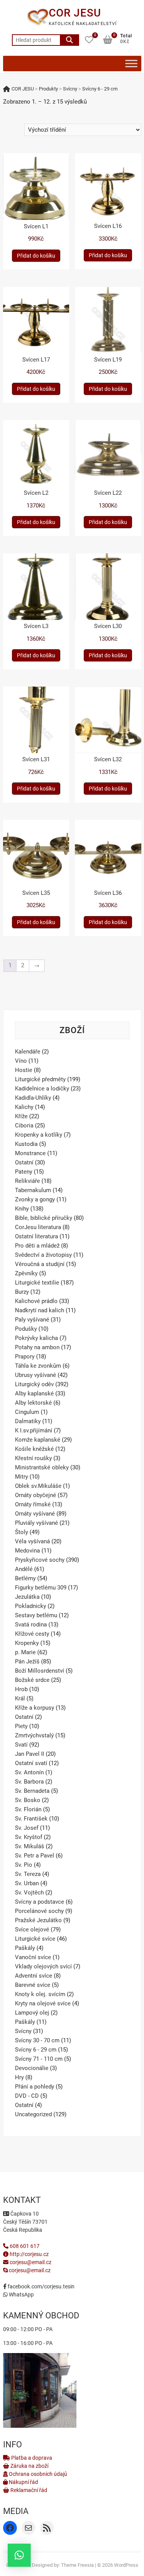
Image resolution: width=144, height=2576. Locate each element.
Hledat (70, 40)
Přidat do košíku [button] (36, 256)
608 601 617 (24, 2246)
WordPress (126, 2565)
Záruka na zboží (29, 2466)
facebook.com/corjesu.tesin (41, 2286)
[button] (19, 2555)
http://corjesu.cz (29, 2254)
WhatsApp (21, 2295)
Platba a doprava (31, 2458)
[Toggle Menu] (131, 63)
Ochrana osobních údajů (37, 2474)
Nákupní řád (23, 2482)
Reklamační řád (28, 2490)
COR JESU (75, 13)
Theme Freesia (77, 2565)
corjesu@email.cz (31, 2262)
